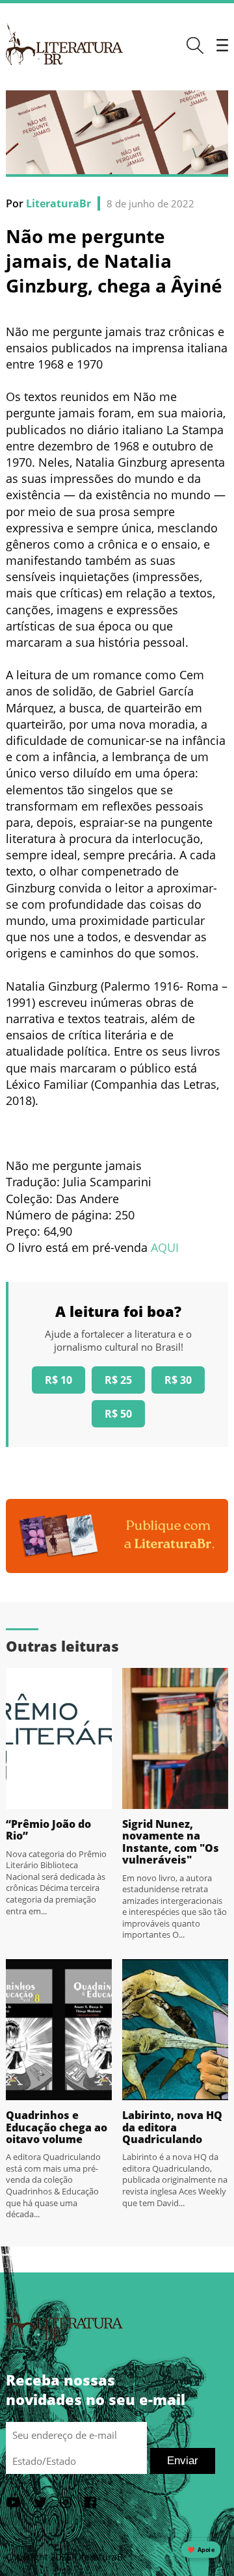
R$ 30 (178, 1380)
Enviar (183, 2461)
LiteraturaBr (58, 203)
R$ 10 (58, 1380)
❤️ (201, 2550)
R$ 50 (118, 1414)
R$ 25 (118, 1380)
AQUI (165, 1247)
